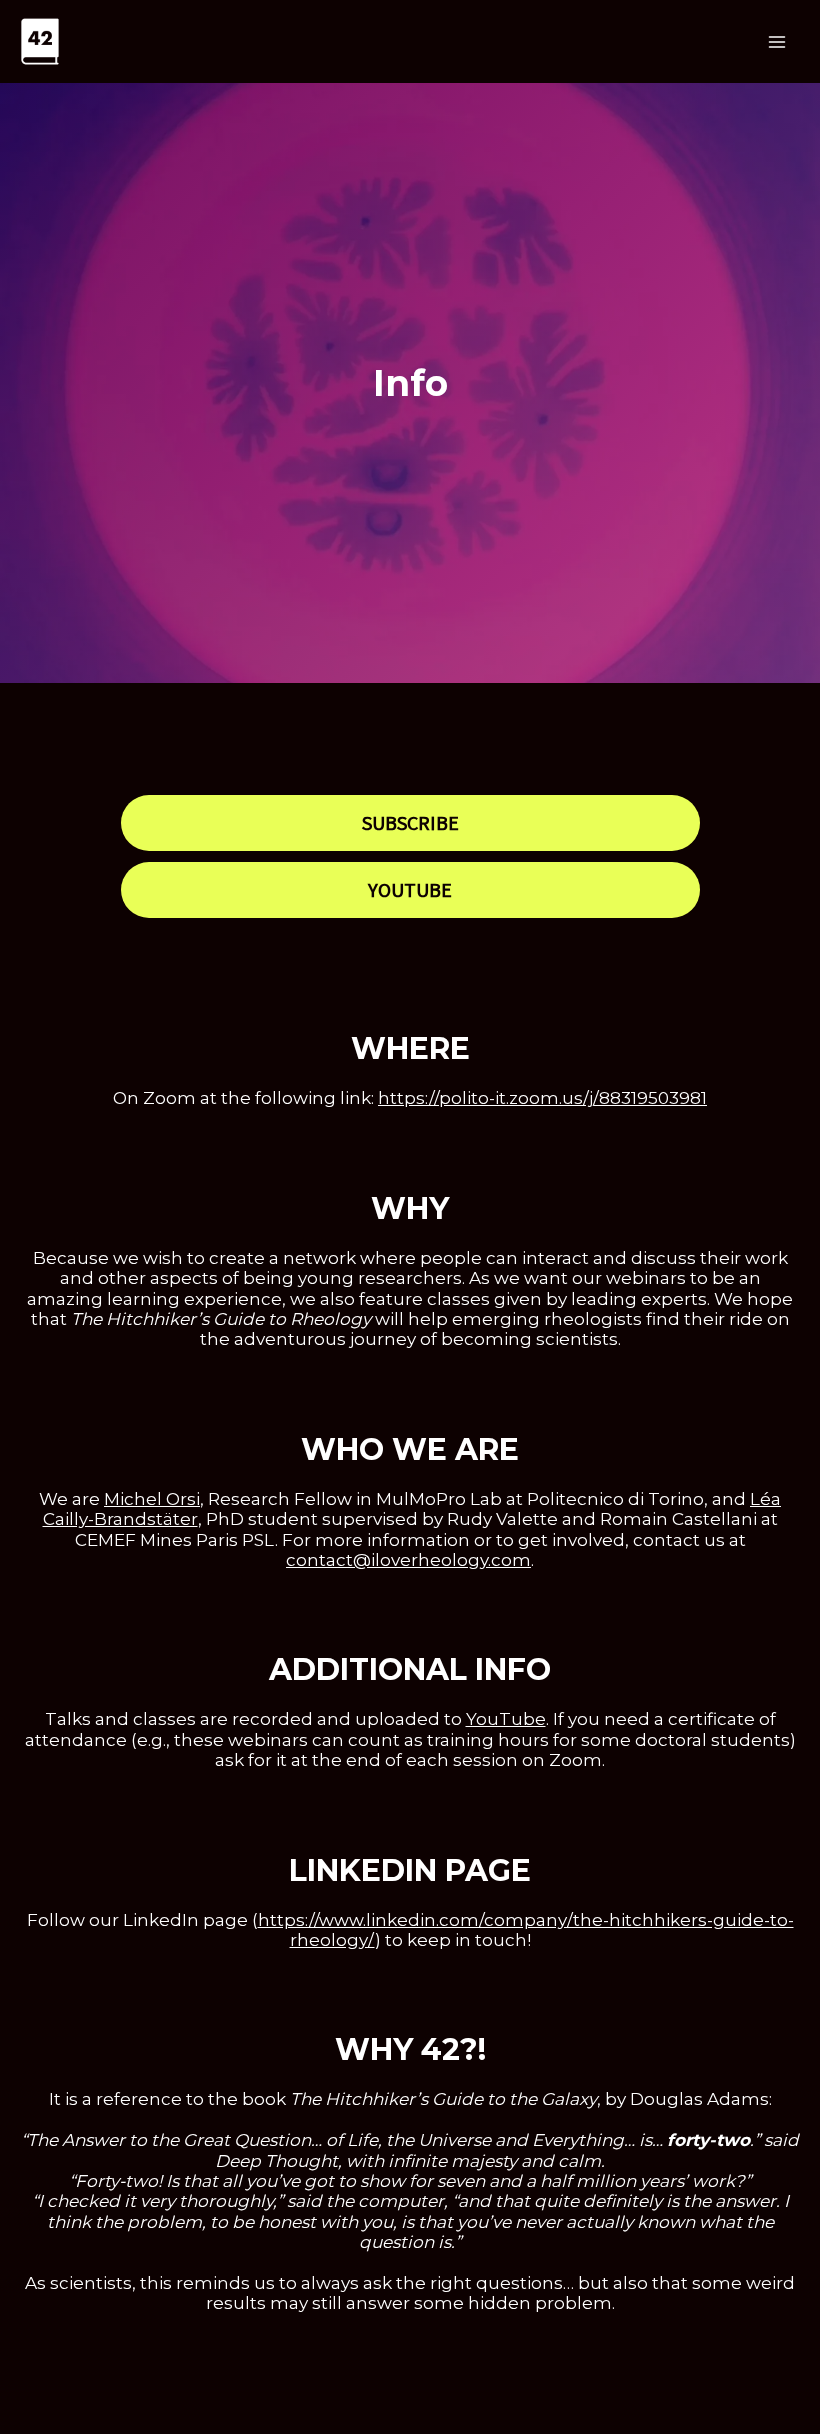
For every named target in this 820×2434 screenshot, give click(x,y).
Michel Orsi (152, 1499)
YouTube (506, 1719)
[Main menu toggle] (778, 42)
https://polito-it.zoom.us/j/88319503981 (542, 1098)
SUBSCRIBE (410, 822)
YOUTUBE (410, 889)
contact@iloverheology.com (408, 1560)
